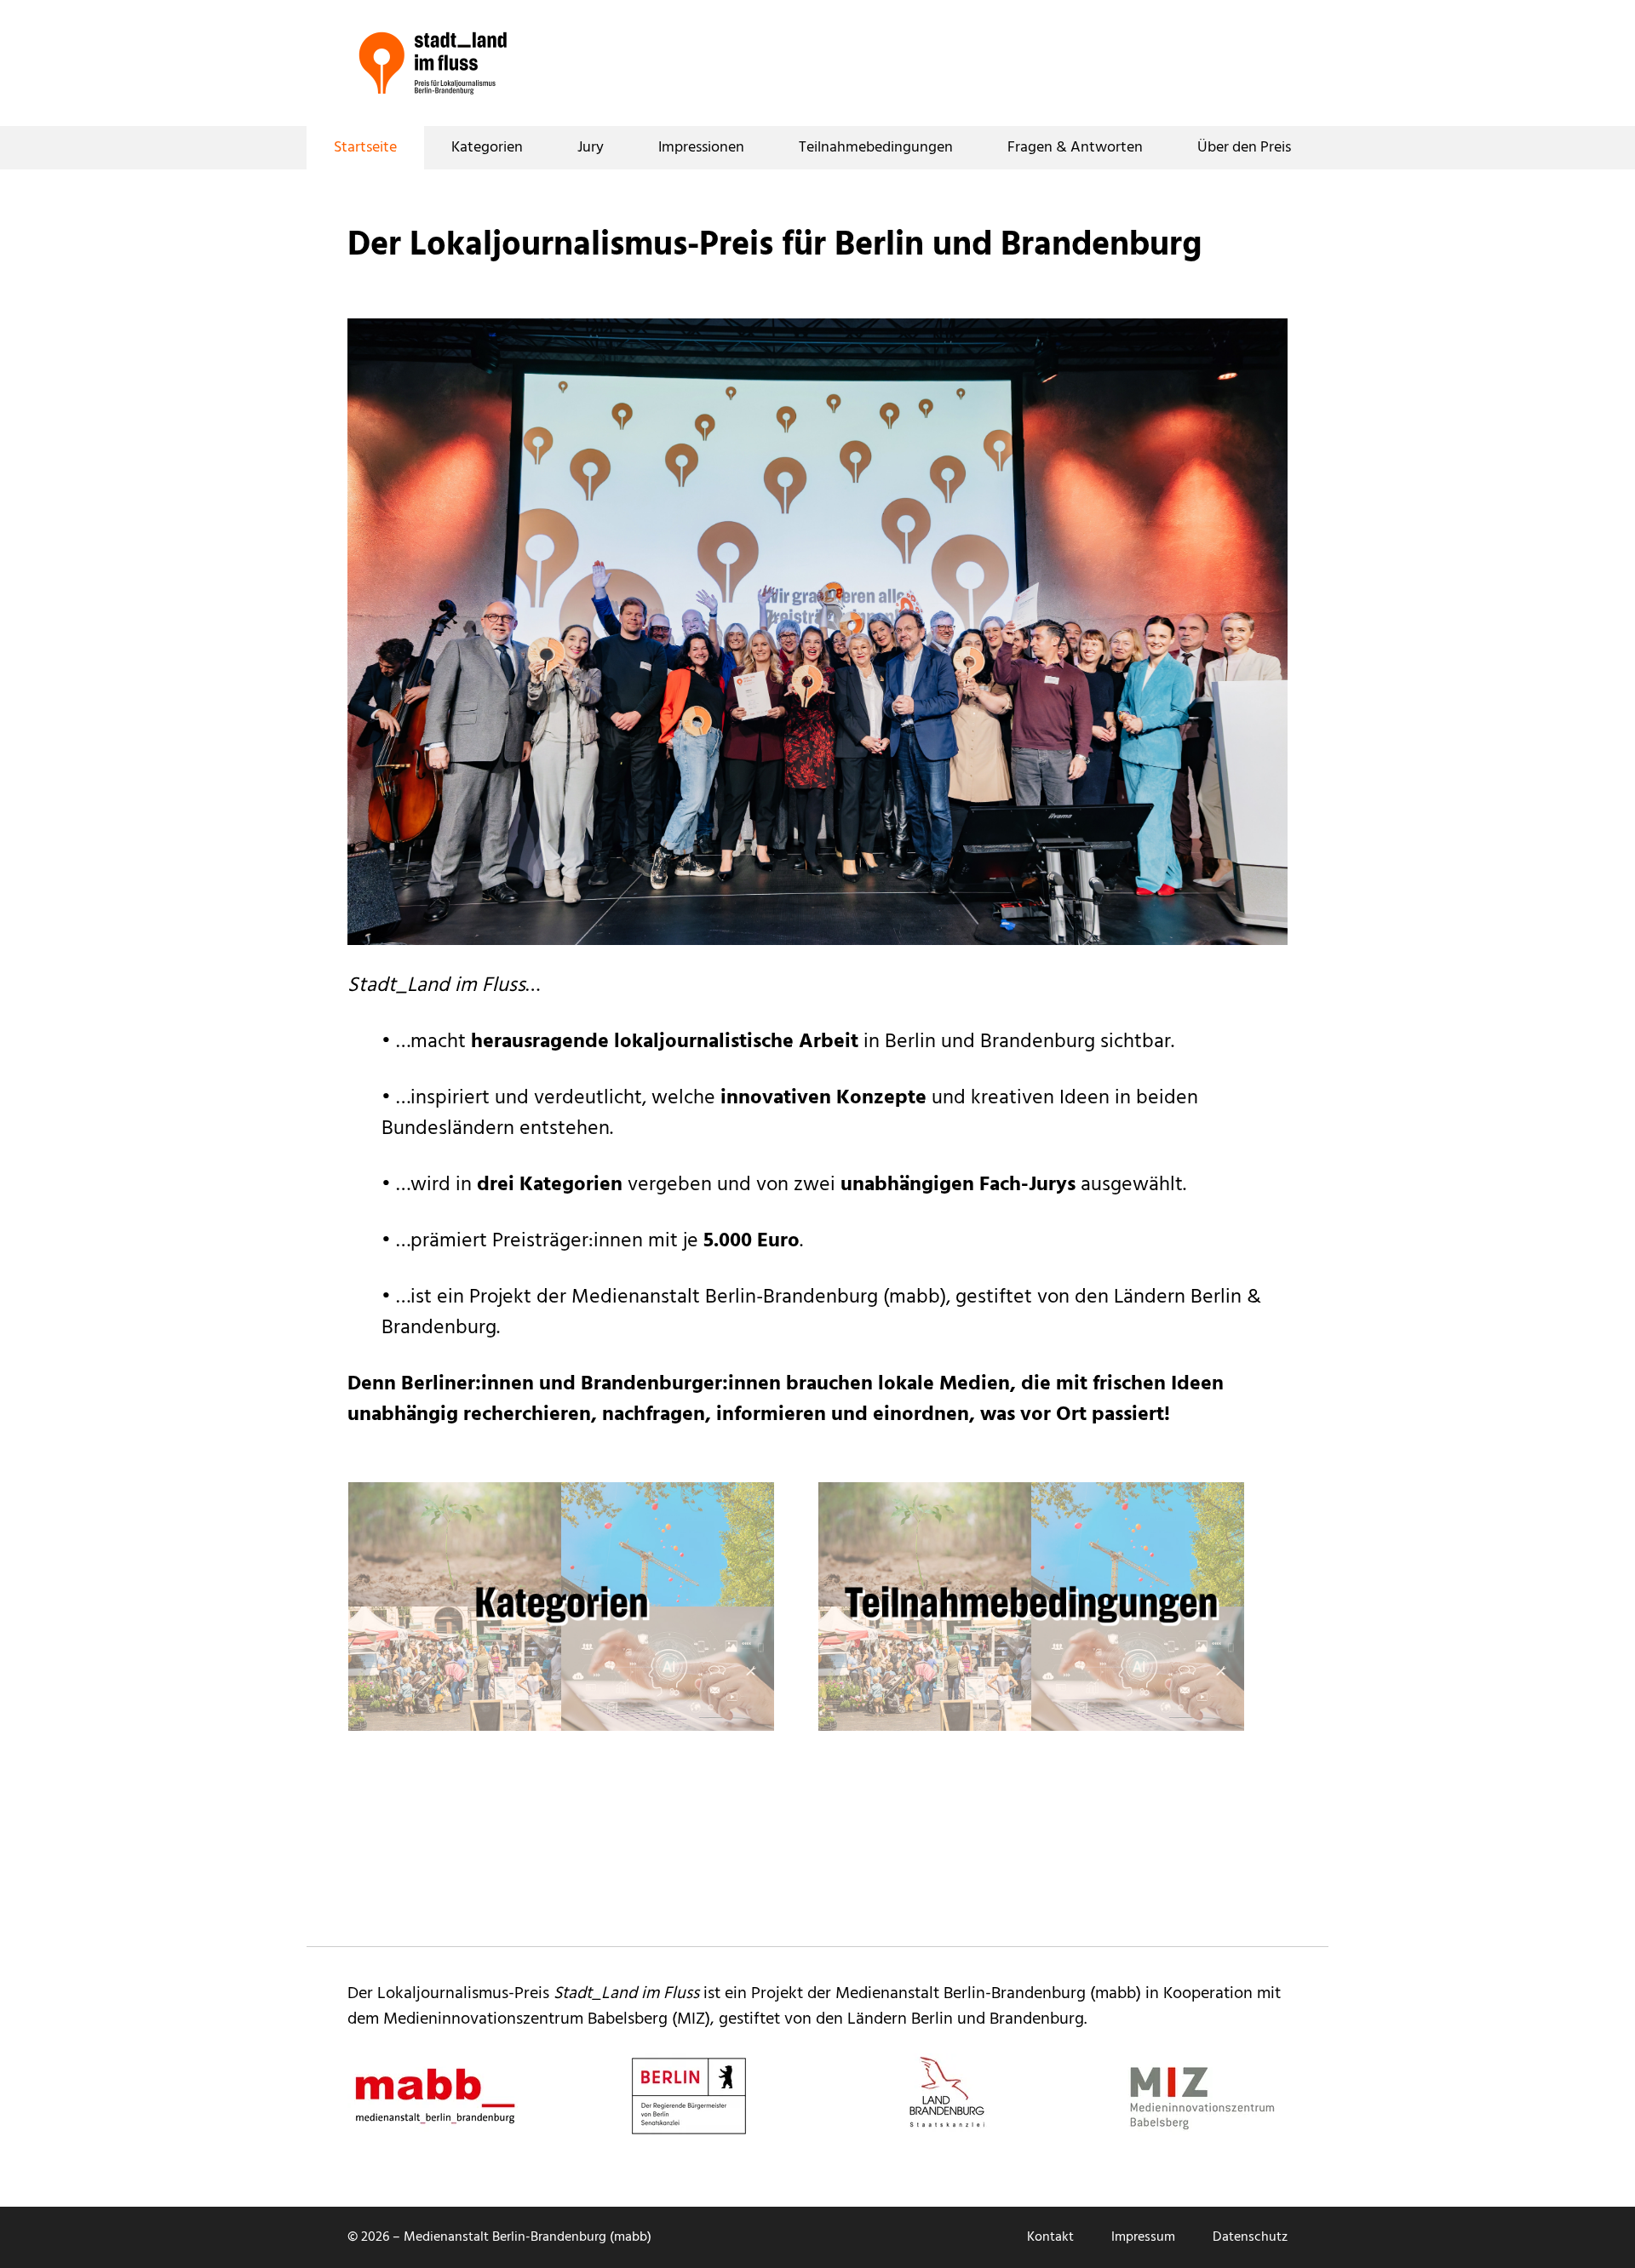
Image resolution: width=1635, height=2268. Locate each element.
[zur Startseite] (433, 63)
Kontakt (1050, 2237)
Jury (591, 148)
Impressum (1143, 2237)
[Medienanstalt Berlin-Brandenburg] (433, 2096)
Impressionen (701, 148)
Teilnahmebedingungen (876, 148)
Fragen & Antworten (1075, 148)
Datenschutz (1250, 2237)
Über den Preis (1244, 148)
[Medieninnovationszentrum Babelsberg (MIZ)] (1202, 2096)
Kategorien (487, 148)
